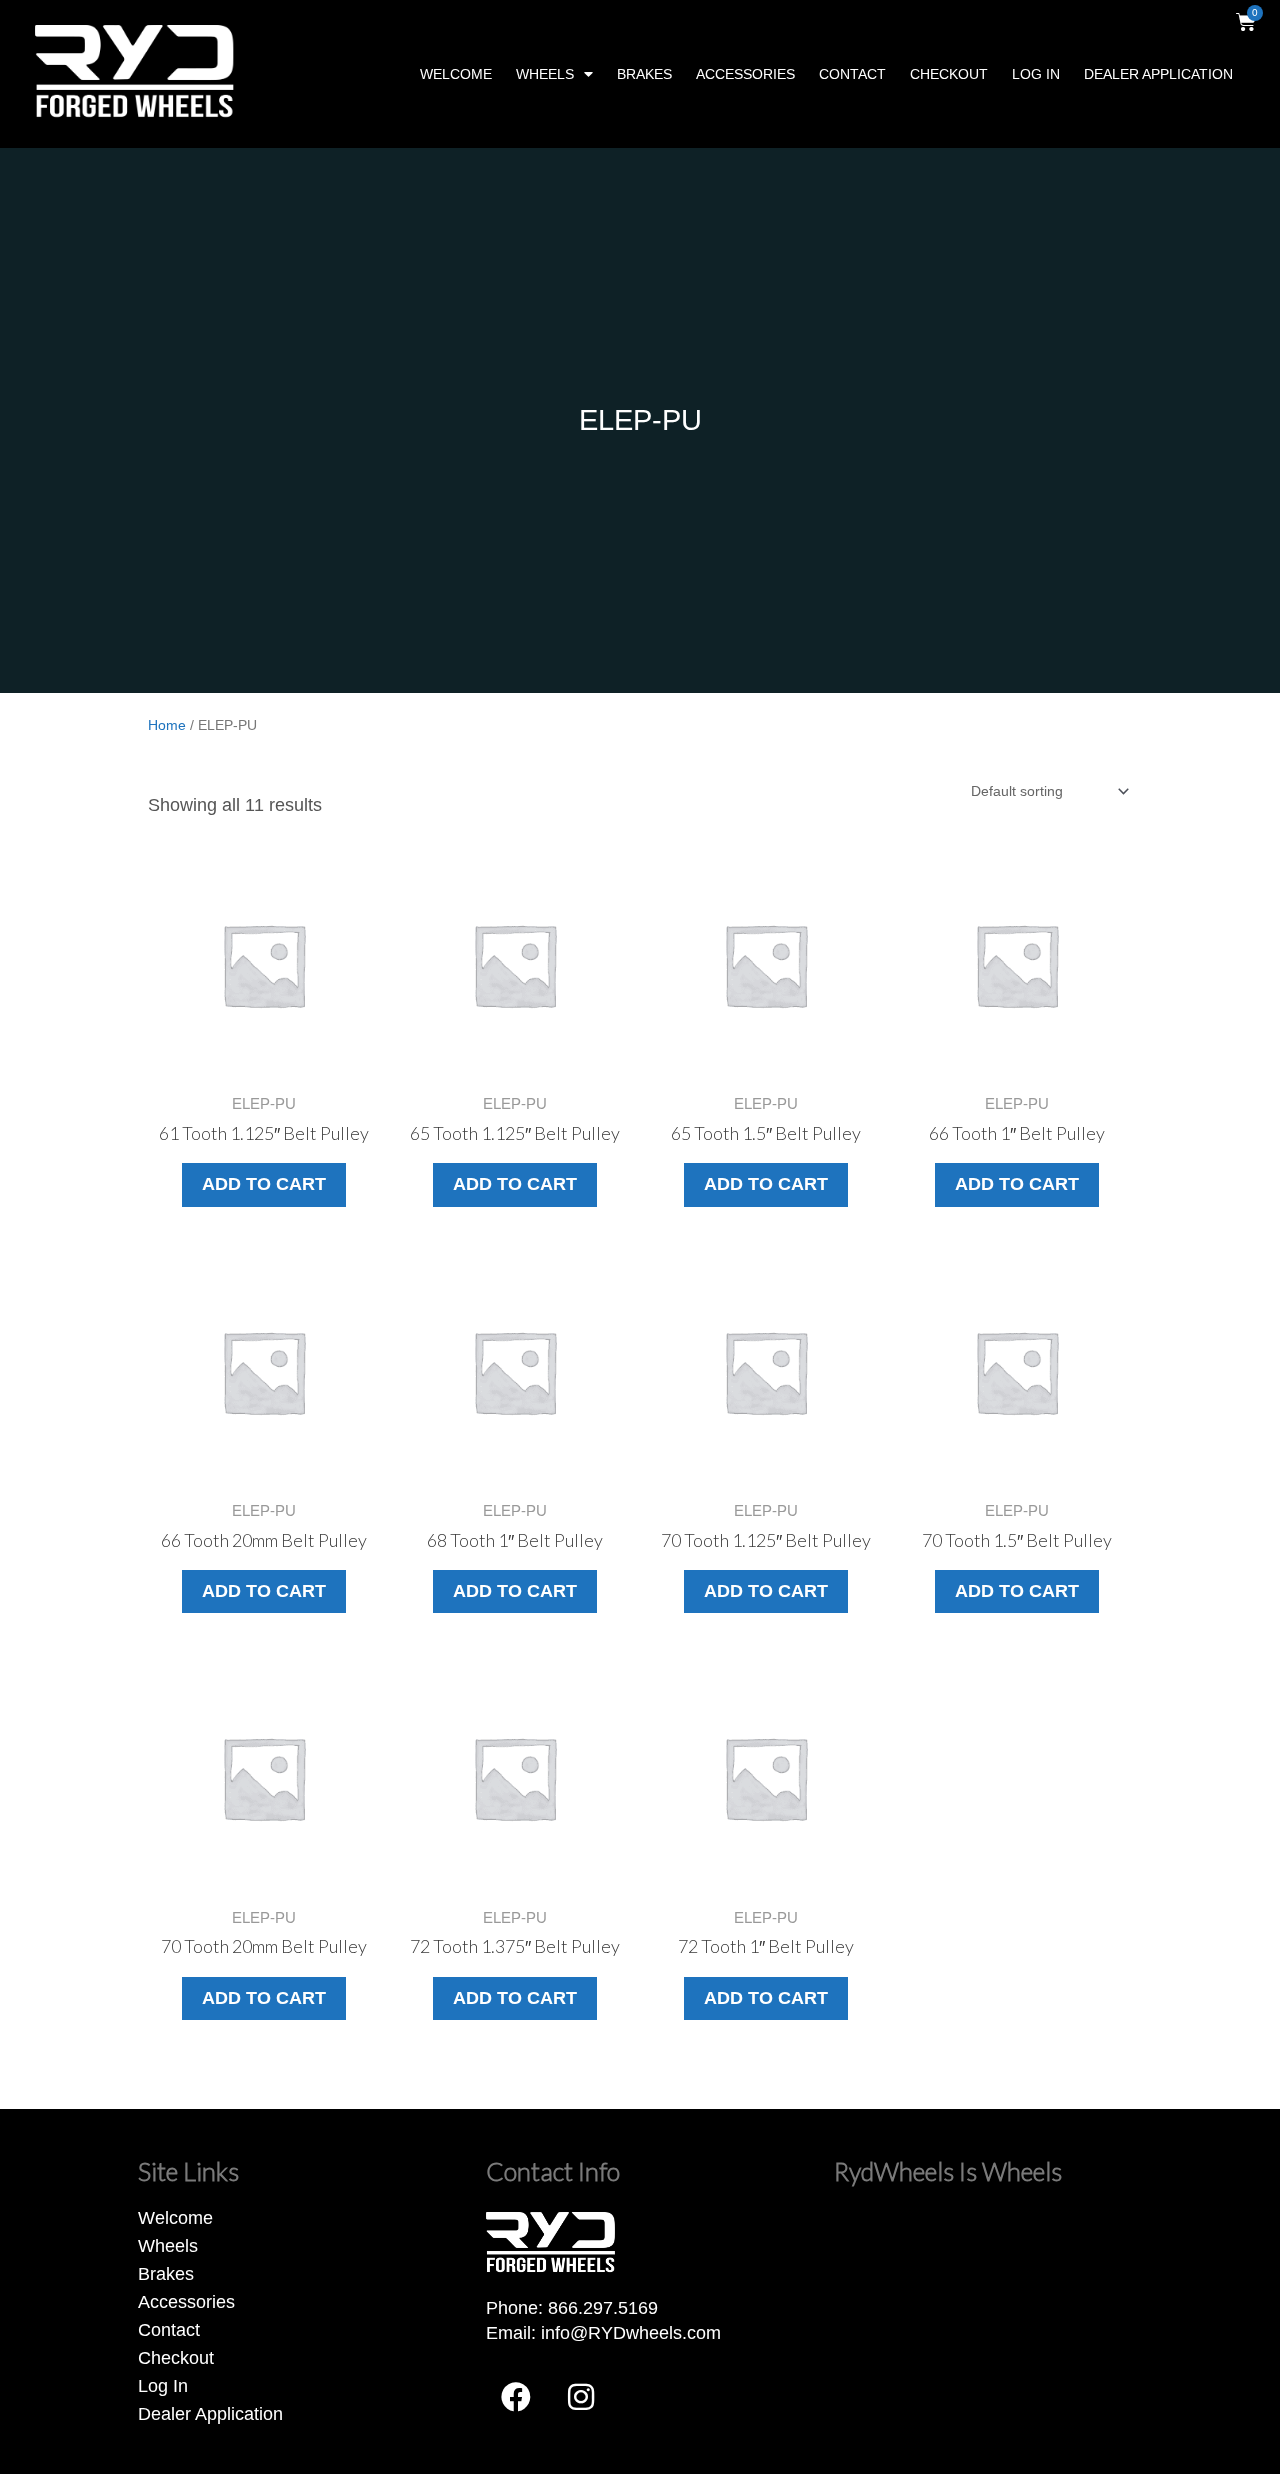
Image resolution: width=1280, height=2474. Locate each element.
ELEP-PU (640, 420)
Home (167, 725)
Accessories (745, 74)
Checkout (949, 74)
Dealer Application (1158, 74)
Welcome (456, 74)
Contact (852, 74)
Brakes (644, 74)
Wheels (545, 74)
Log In (1036, 74)
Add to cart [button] (264, 1184)
